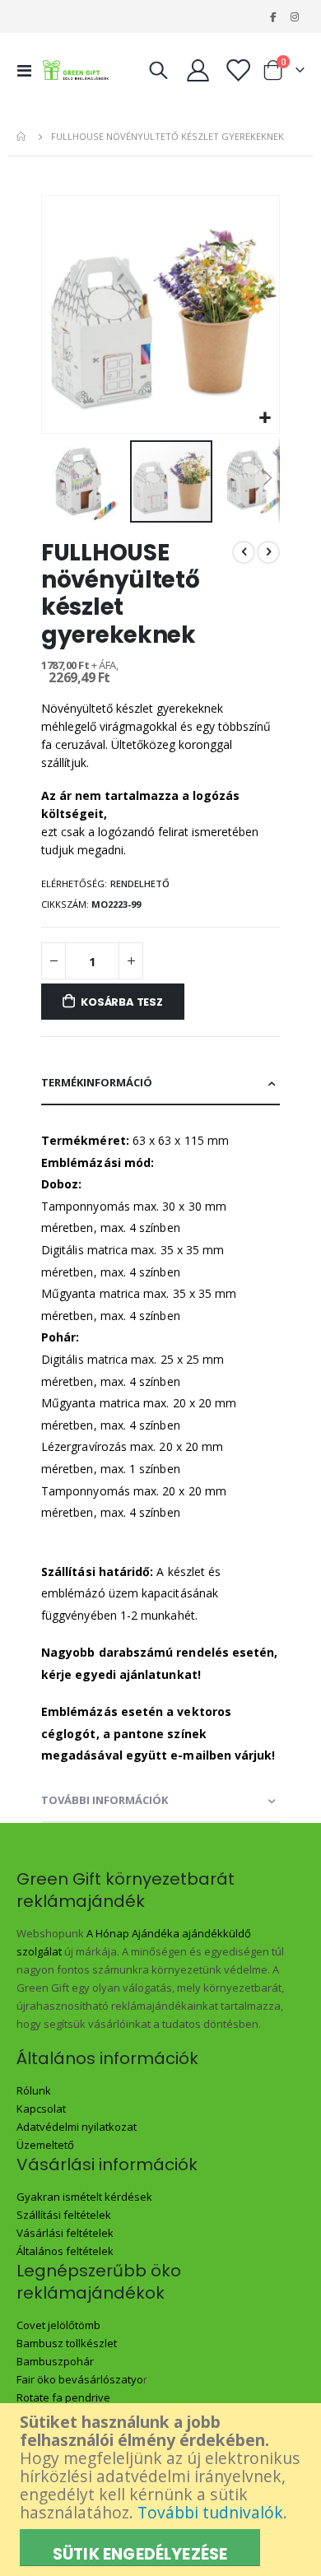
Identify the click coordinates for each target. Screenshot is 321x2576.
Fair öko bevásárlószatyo (80, 2379)
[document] (163, 2490)
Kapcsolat (41, 2109)
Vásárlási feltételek (65, 2233)
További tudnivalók (210, 2512)
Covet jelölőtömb (58, 2325)
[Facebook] (272, 16)
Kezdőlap (22, 137)
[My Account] (198, 70)
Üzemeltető (45, 2145)
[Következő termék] (268, 552)
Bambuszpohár (55, 2361)
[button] (265, 418)
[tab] (160, 1083)
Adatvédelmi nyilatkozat (77, 2127)
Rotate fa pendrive (63, 2397)
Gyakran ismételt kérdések (84, 2197)
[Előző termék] (244, 552)
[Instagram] (295, 16)
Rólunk (34, 2090)
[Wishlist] (237, 70)
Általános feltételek (65, 2251)
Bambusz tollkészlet (67, 2343)
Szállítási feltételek (64, 2215)
